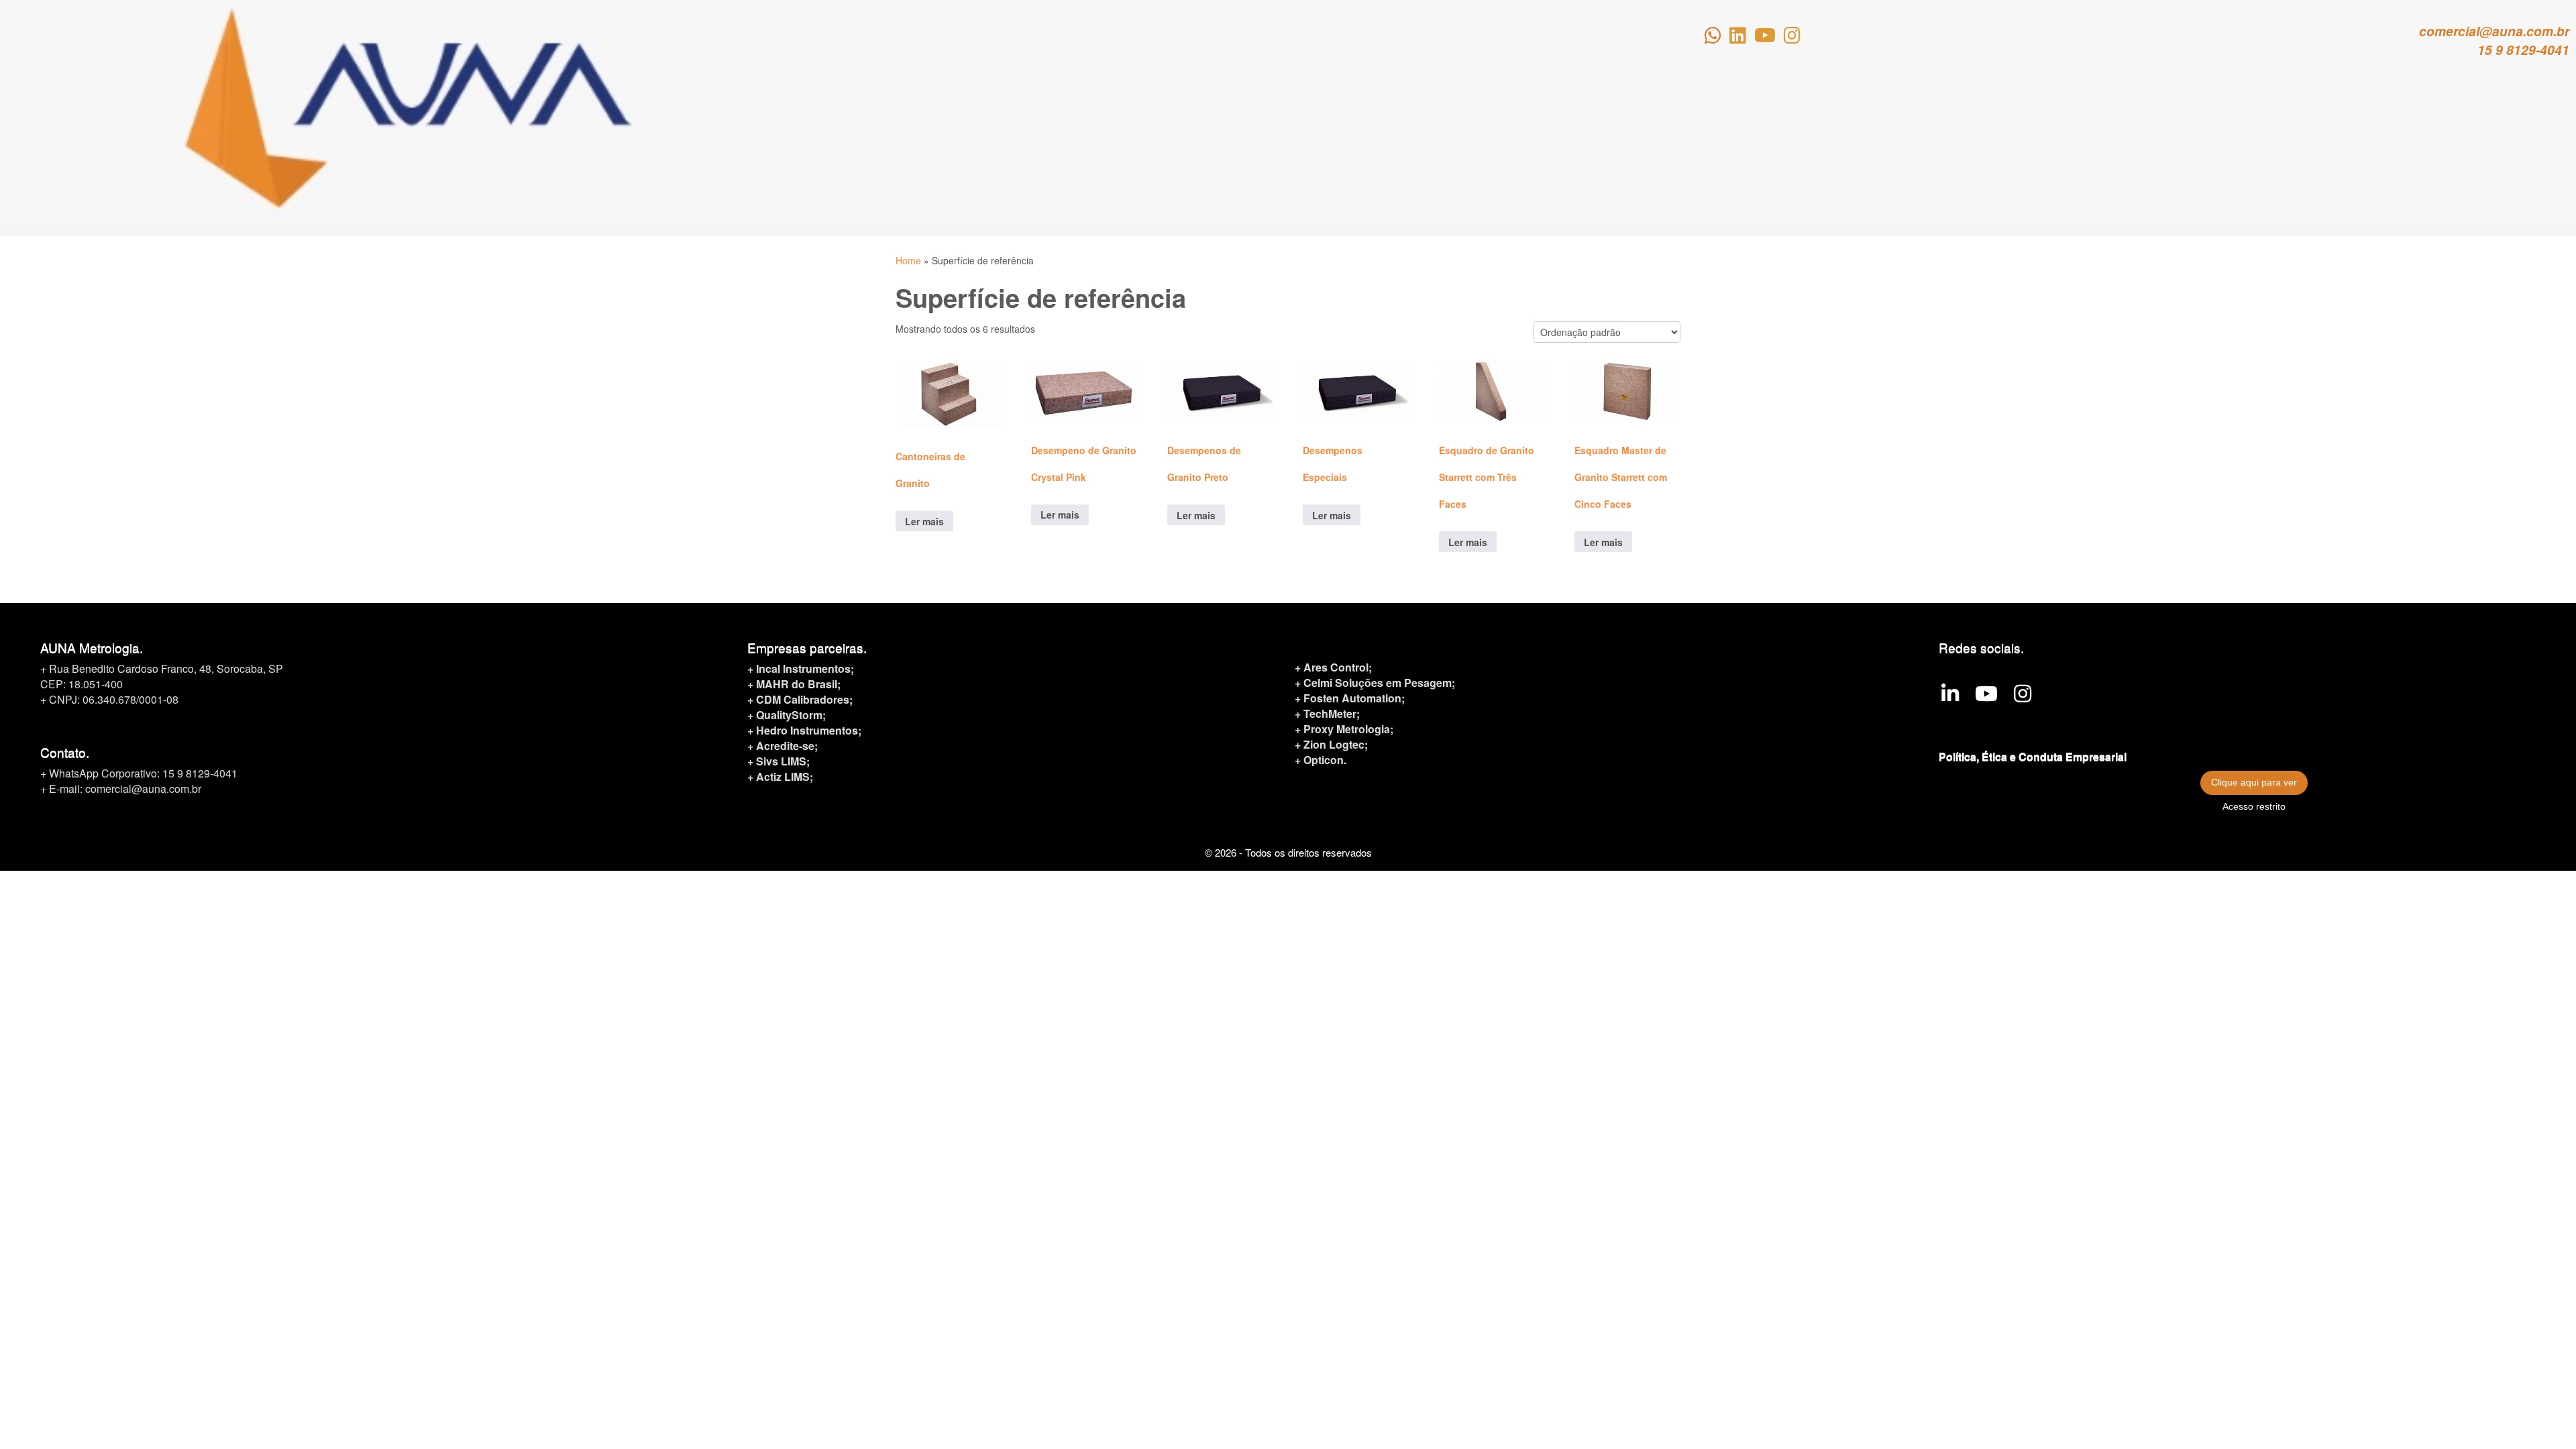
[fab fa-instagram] (1792, 38)
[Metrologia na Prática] (1986, 697)
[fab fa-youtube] (1765, 38)
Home (908, 260)
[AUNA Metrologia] (1950, 697)
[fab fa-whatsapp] (1713, 38)
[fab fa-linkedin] (1738, 38)
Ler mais (924, 521)
